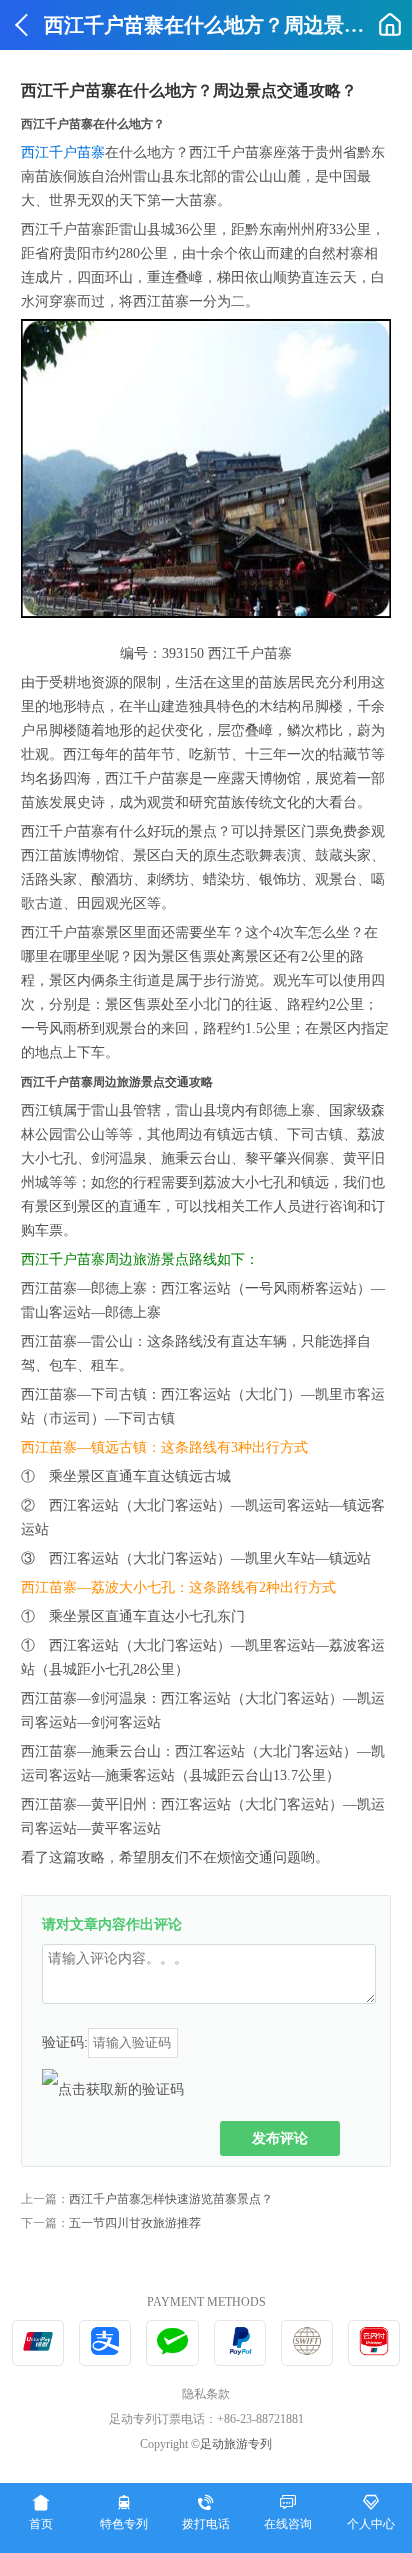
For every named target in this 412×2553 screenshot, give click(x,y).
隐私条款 (206, 2394)
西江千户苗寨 (63, 152)
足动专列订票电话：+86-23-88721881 (206, 2419)
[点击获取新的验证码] (113, 2089)
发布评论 (280, 2138)
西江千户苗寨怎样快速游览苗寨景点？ (171, 2199)
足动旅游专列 (236, 2444)
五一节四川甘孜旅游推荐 (135, 2223)
